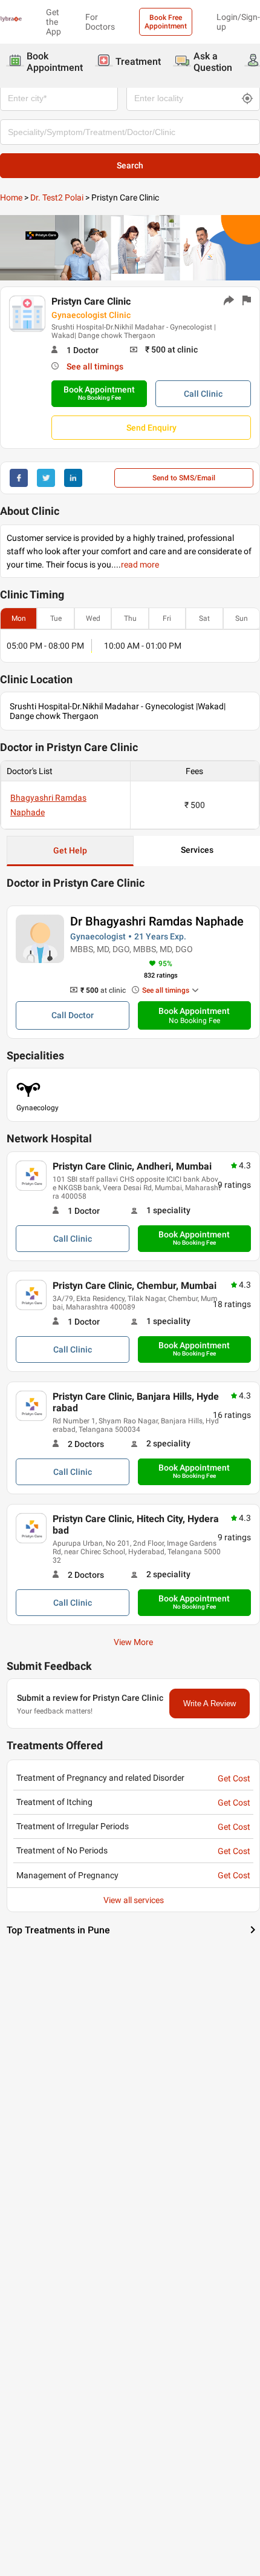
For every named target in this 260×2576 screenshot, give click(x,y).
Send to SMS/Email (184, 478)
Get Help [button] (70, 850)
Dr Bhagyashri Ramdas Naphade (157, 921)
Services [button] (197, 850)
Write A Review (210, 1704)
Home (11, 197)
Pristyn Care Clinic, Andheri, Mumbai (132, 1166)
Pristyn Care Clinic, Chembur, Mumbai (135, 1286)
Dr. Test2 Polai (57, 197)
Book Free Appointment (166, 22)
